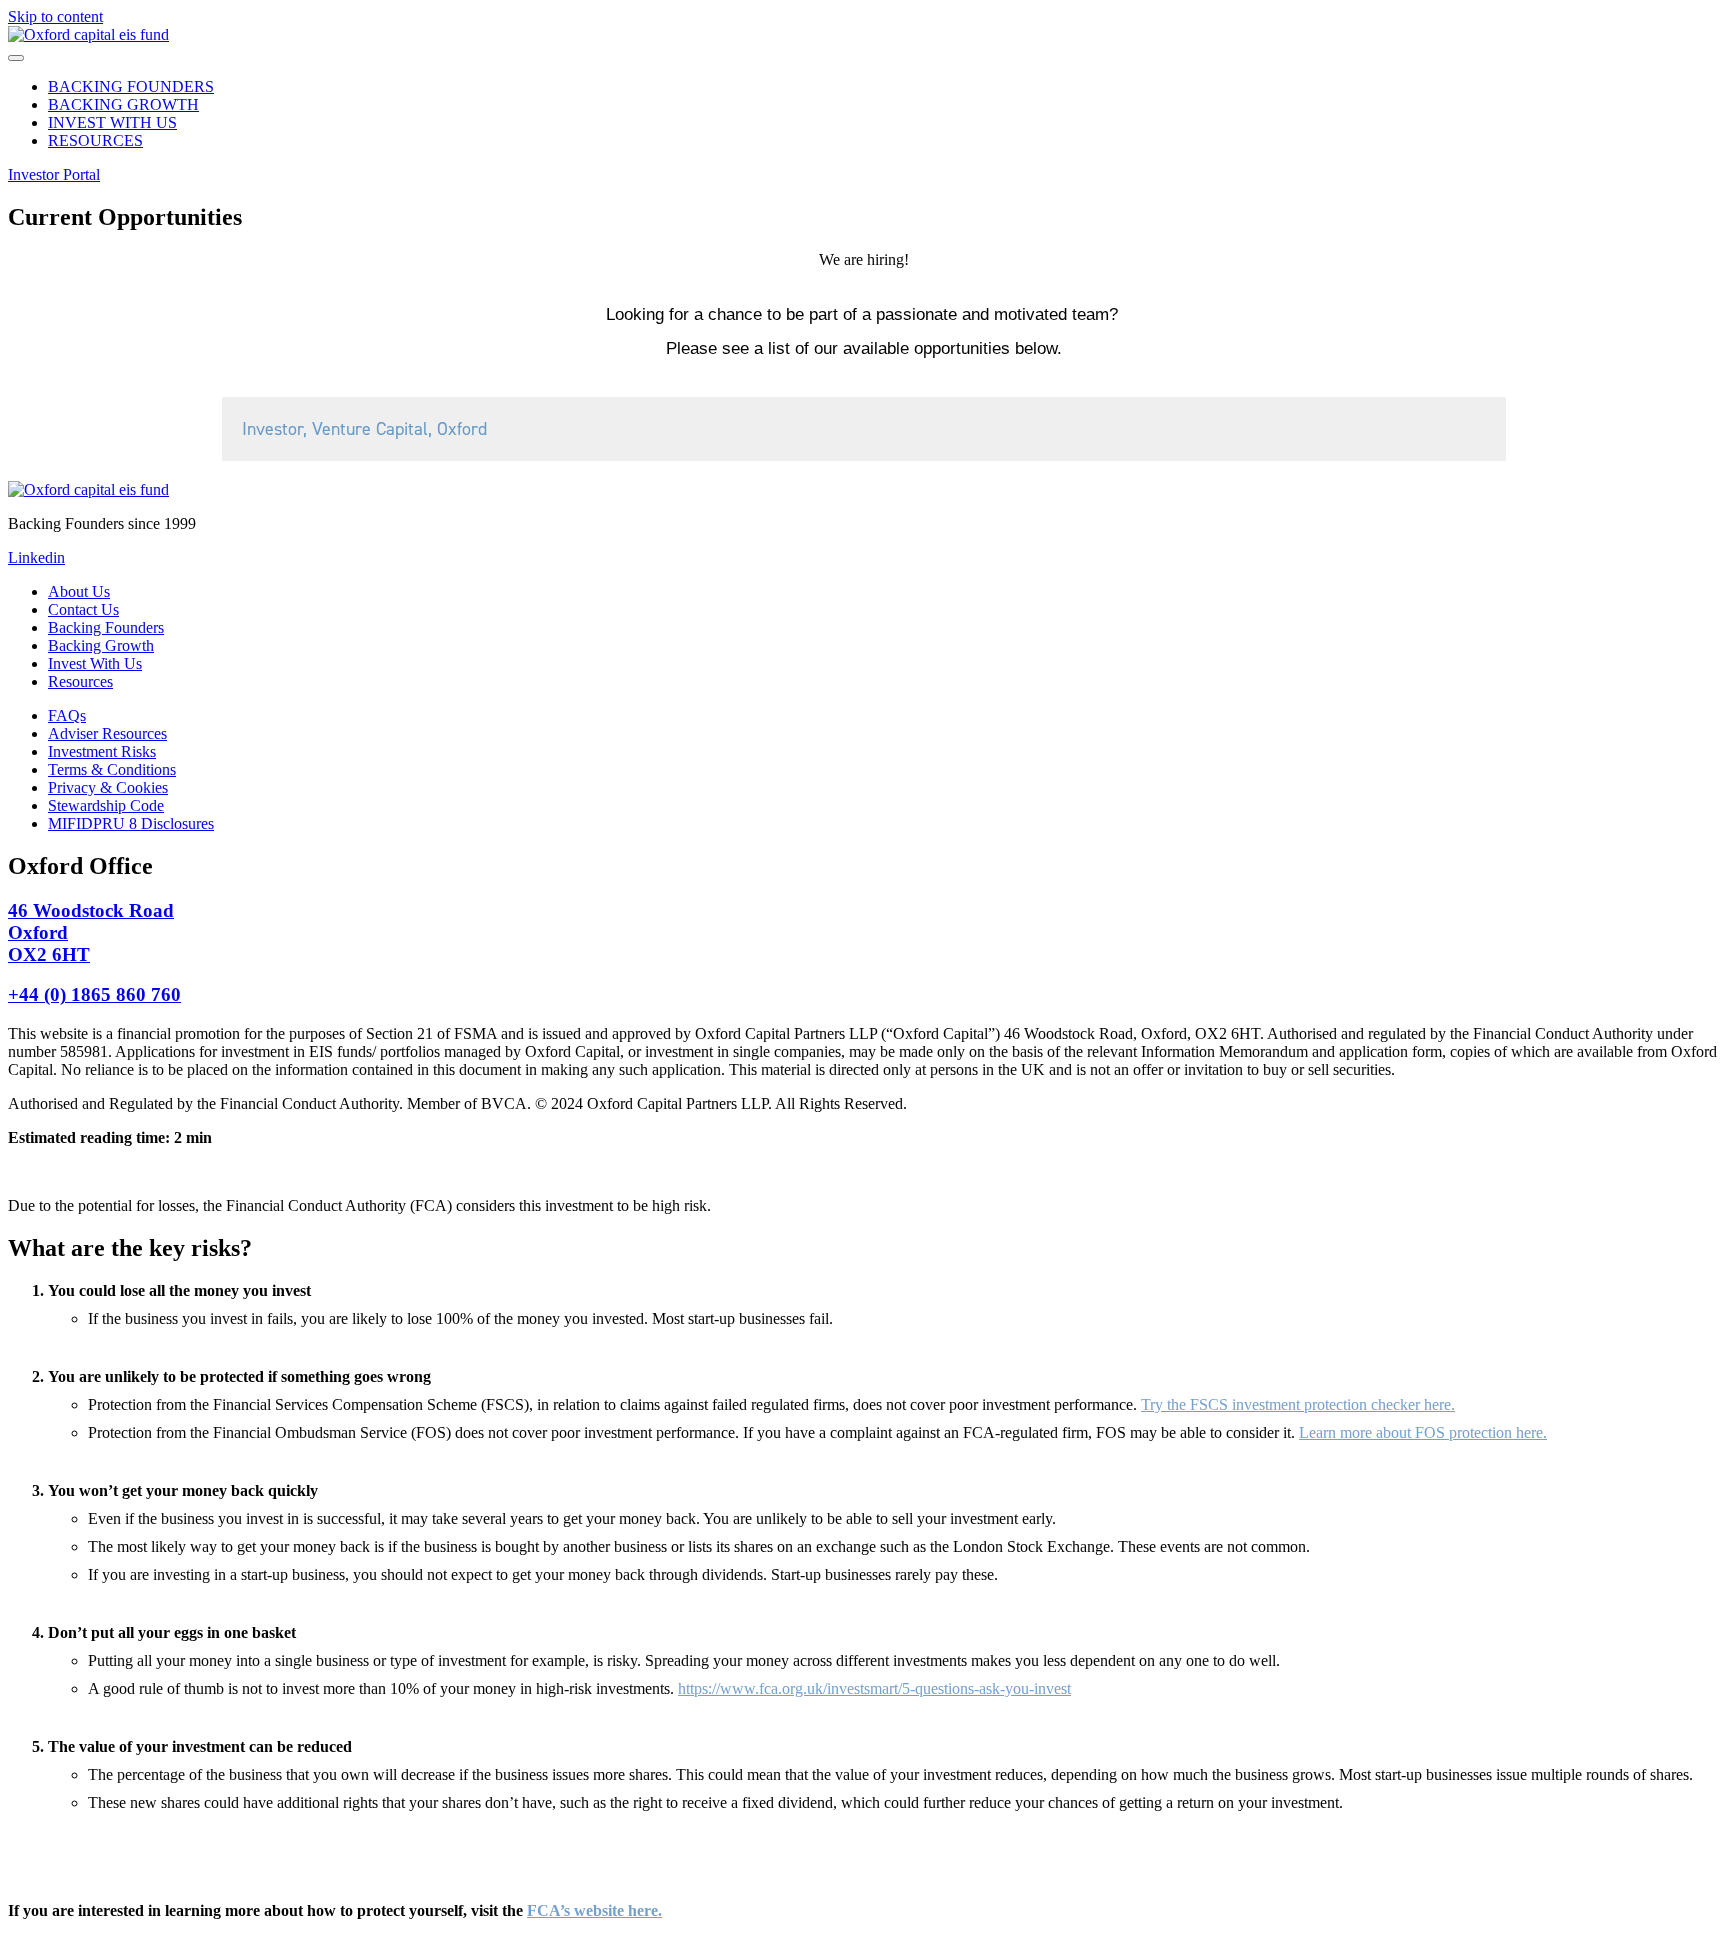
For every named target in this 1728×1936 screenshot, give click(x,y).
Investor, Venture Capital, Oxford (364, 429)
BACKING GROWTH (123, 104)
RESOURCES (95, 140)
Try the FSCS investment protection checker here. (1298, 1404)
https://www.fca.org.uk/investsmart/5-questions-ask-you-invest (874, 1688)
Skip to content (55, 16)
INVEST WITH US (112, 122)
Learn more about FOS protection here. (1423, 1432)
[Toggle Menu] (16, 58)
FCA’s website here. (594, 1910)
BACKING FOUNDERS (131, 86)
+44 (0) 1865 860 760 (94, 994)
